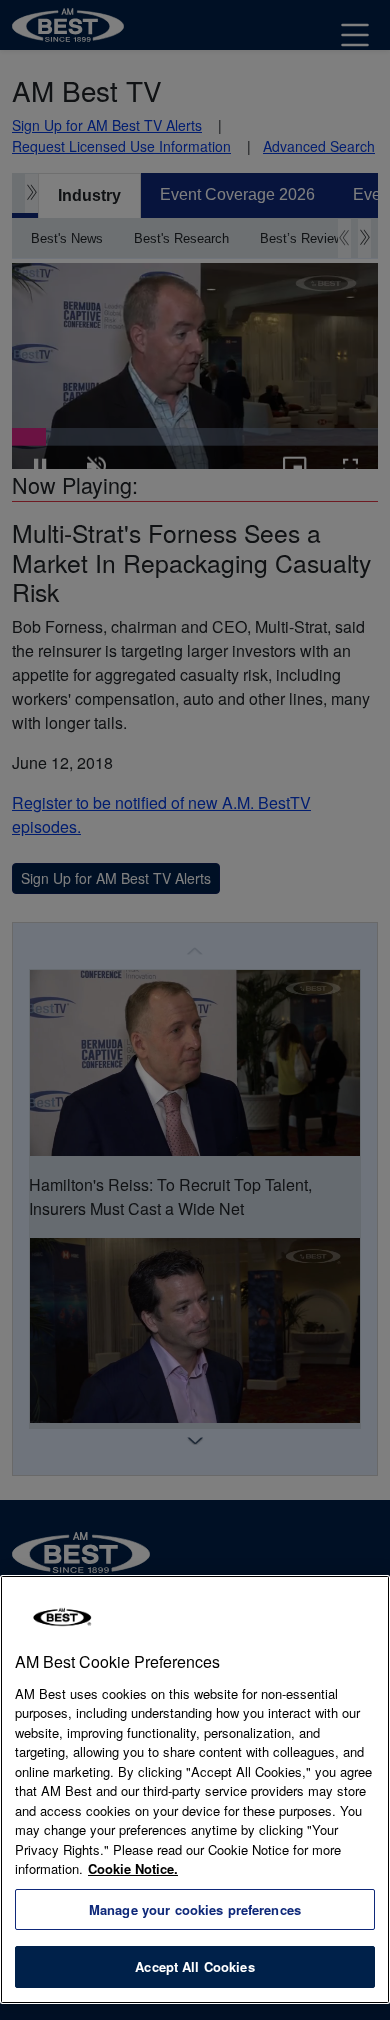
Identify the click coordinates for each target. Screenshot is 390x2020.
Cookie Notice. (133, 1868)
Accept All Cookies (194, 1966)
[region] (195, 1789)
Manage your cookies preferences (195, 1909)
